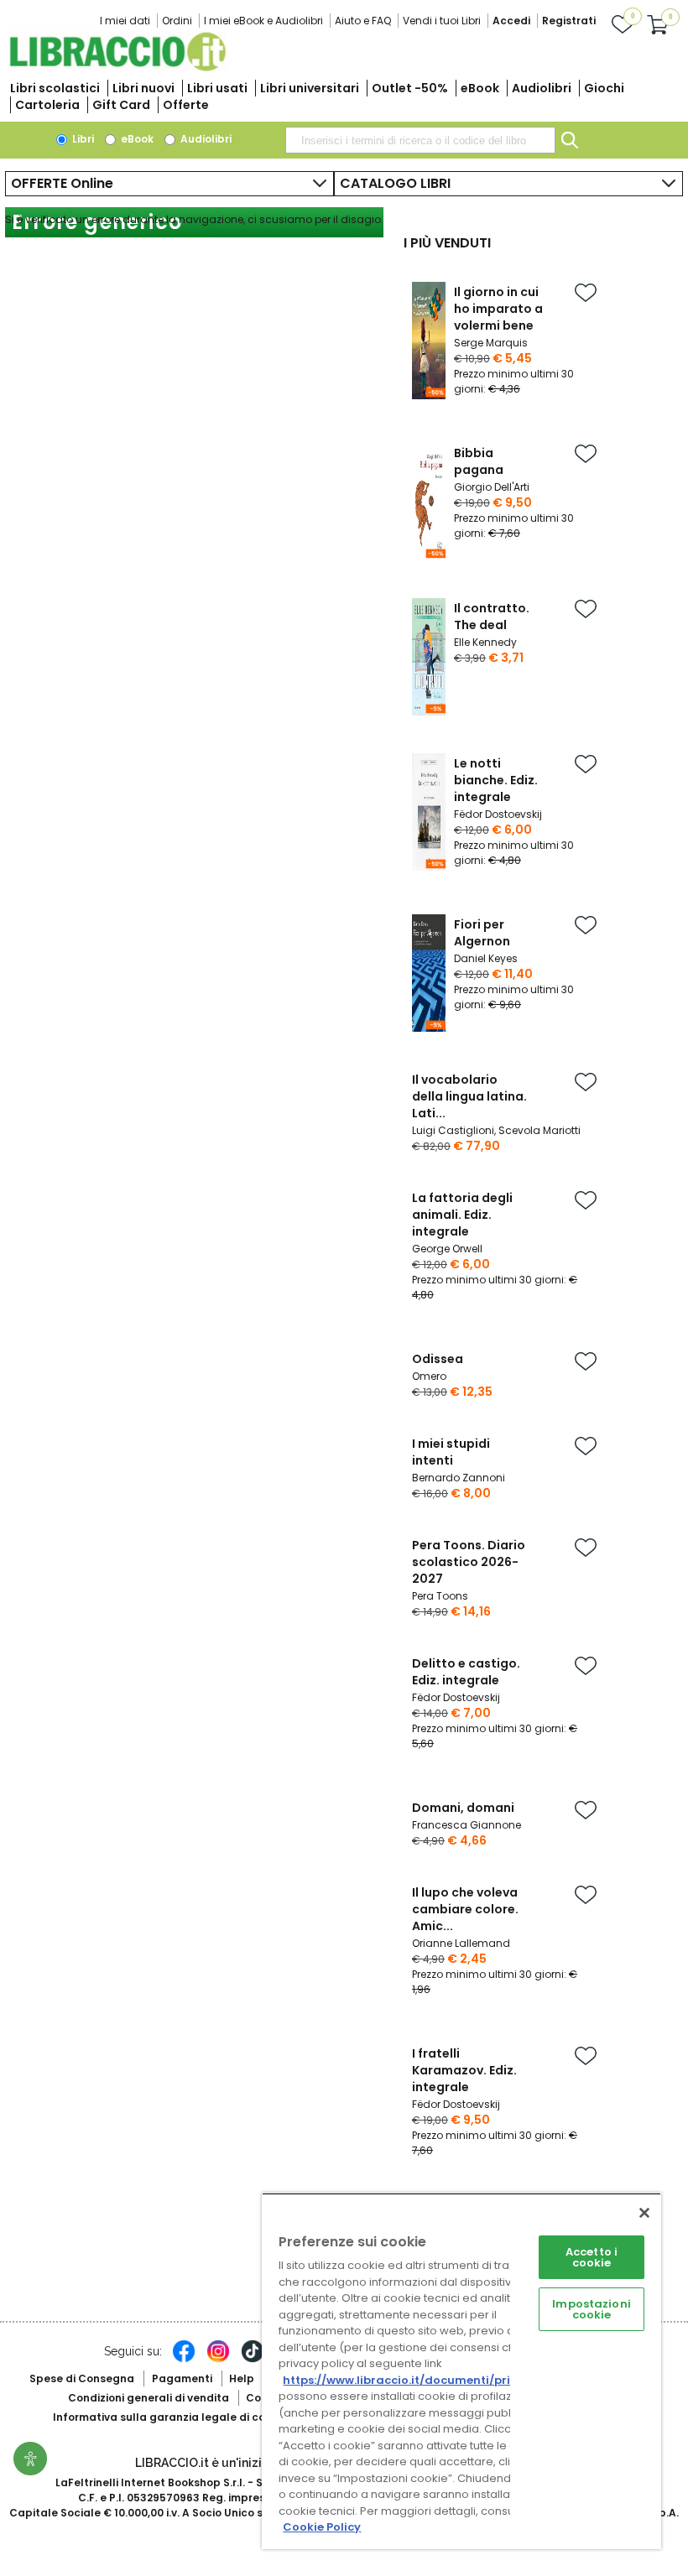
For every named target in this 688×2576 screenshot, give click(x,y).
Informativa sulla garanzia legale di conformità (183, 2417)
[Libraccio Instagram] (218, 2360)
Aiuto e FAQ (363, 21)
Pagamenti (182, 2378)
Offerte (186, 105)
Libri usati (217, 88)
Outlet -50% (410, 88)
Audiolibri (542, 88)
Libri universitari (310, 88)
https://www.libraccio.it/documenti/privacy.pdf (422, 2380)
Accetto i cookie (592, 2257)
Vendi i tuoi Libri (442, 21)
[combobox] (420, 140)
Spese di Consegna (82, 2378)
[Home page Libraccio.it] (117, 68)
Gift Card (121, 105)
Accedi (511, 21)
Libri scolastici (55, 88)
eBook (480, 88)
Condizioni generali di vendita (149, 2398)
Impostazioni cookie (592, 2309)
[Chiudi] (644, 2213)
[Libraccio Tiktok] (253, 2360)
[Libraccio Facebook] (184, 2360)
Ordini (177, 21)
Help (242, 2378)
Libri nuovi (143, 88)
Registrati (569, 21)
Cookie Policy (322, 2527)
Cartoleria (47, 105)
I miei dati (125, 21)
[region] (461, 2371)
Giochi (604, 88)
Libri (82, 139)
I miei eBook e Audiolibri (263, 21)
